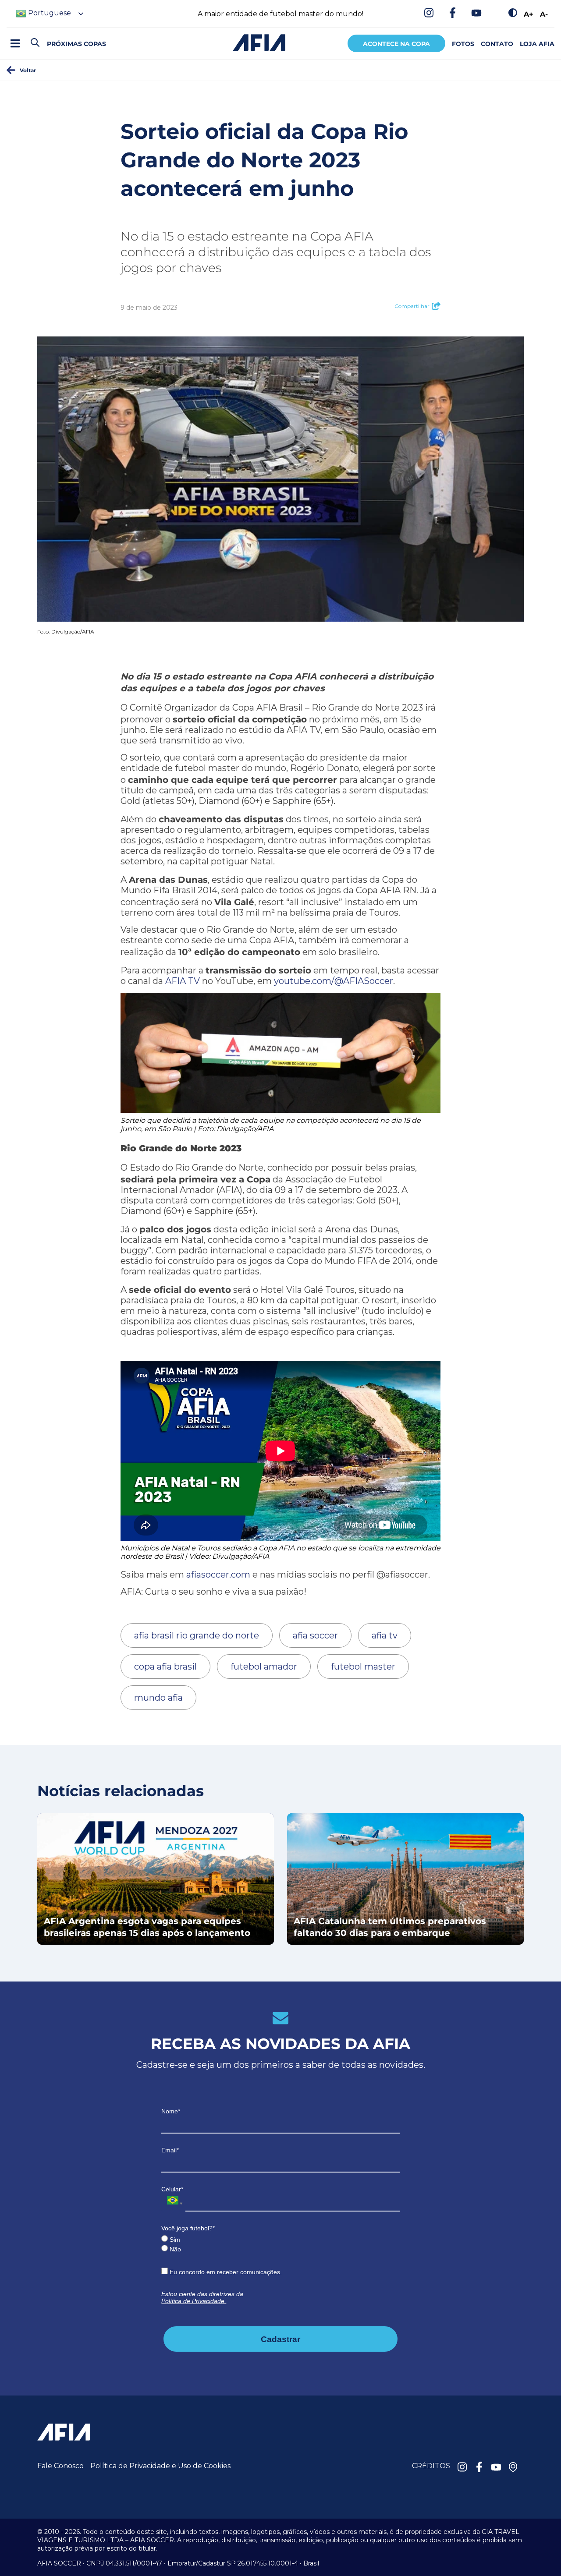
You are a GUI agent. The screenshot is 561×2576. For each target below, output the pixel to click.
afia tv (385, 1635)
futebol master (363, 1667)
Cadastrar (280, 2339)
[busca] (35, 43)
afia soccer (315, 1635)
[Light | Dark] (513, 14)
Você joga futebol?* (188, 2228)
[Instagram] (429, 14)
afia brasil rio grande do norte (197, 1635)
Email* (170, 2150)
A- (544, 14)
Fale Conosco (60, 2466)
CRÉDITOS (431, 2466)
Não (174, 2249)
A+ (529, 14)
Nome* (171, 2111)
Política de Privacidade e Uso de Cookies (160, 2466)
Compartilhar (412, 306)
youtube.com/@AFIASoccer (334, 981)
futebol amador (264, 1667)
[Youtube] (476, 14)
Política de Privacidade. (194, 2301)
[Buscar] (50, 35)
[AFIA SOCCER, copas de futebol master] (259, 42)
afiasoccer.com (218, 1575)
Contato (497, 44)
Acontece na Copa (396, 44)
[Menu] (15, 43)
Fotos (463, 44)
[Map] (513, 2468)
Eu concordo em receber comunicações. (225, 2272)
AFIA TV (183, 981)
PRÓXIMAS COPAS (76, 44)
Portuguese (49, 13)
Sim (174, 2240)
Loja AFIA (537, 44)
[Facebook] (453, 14)
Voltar (28, 70)
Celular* (172, 2189)
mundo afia (158, 1698)
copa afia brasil (165, 1667)
